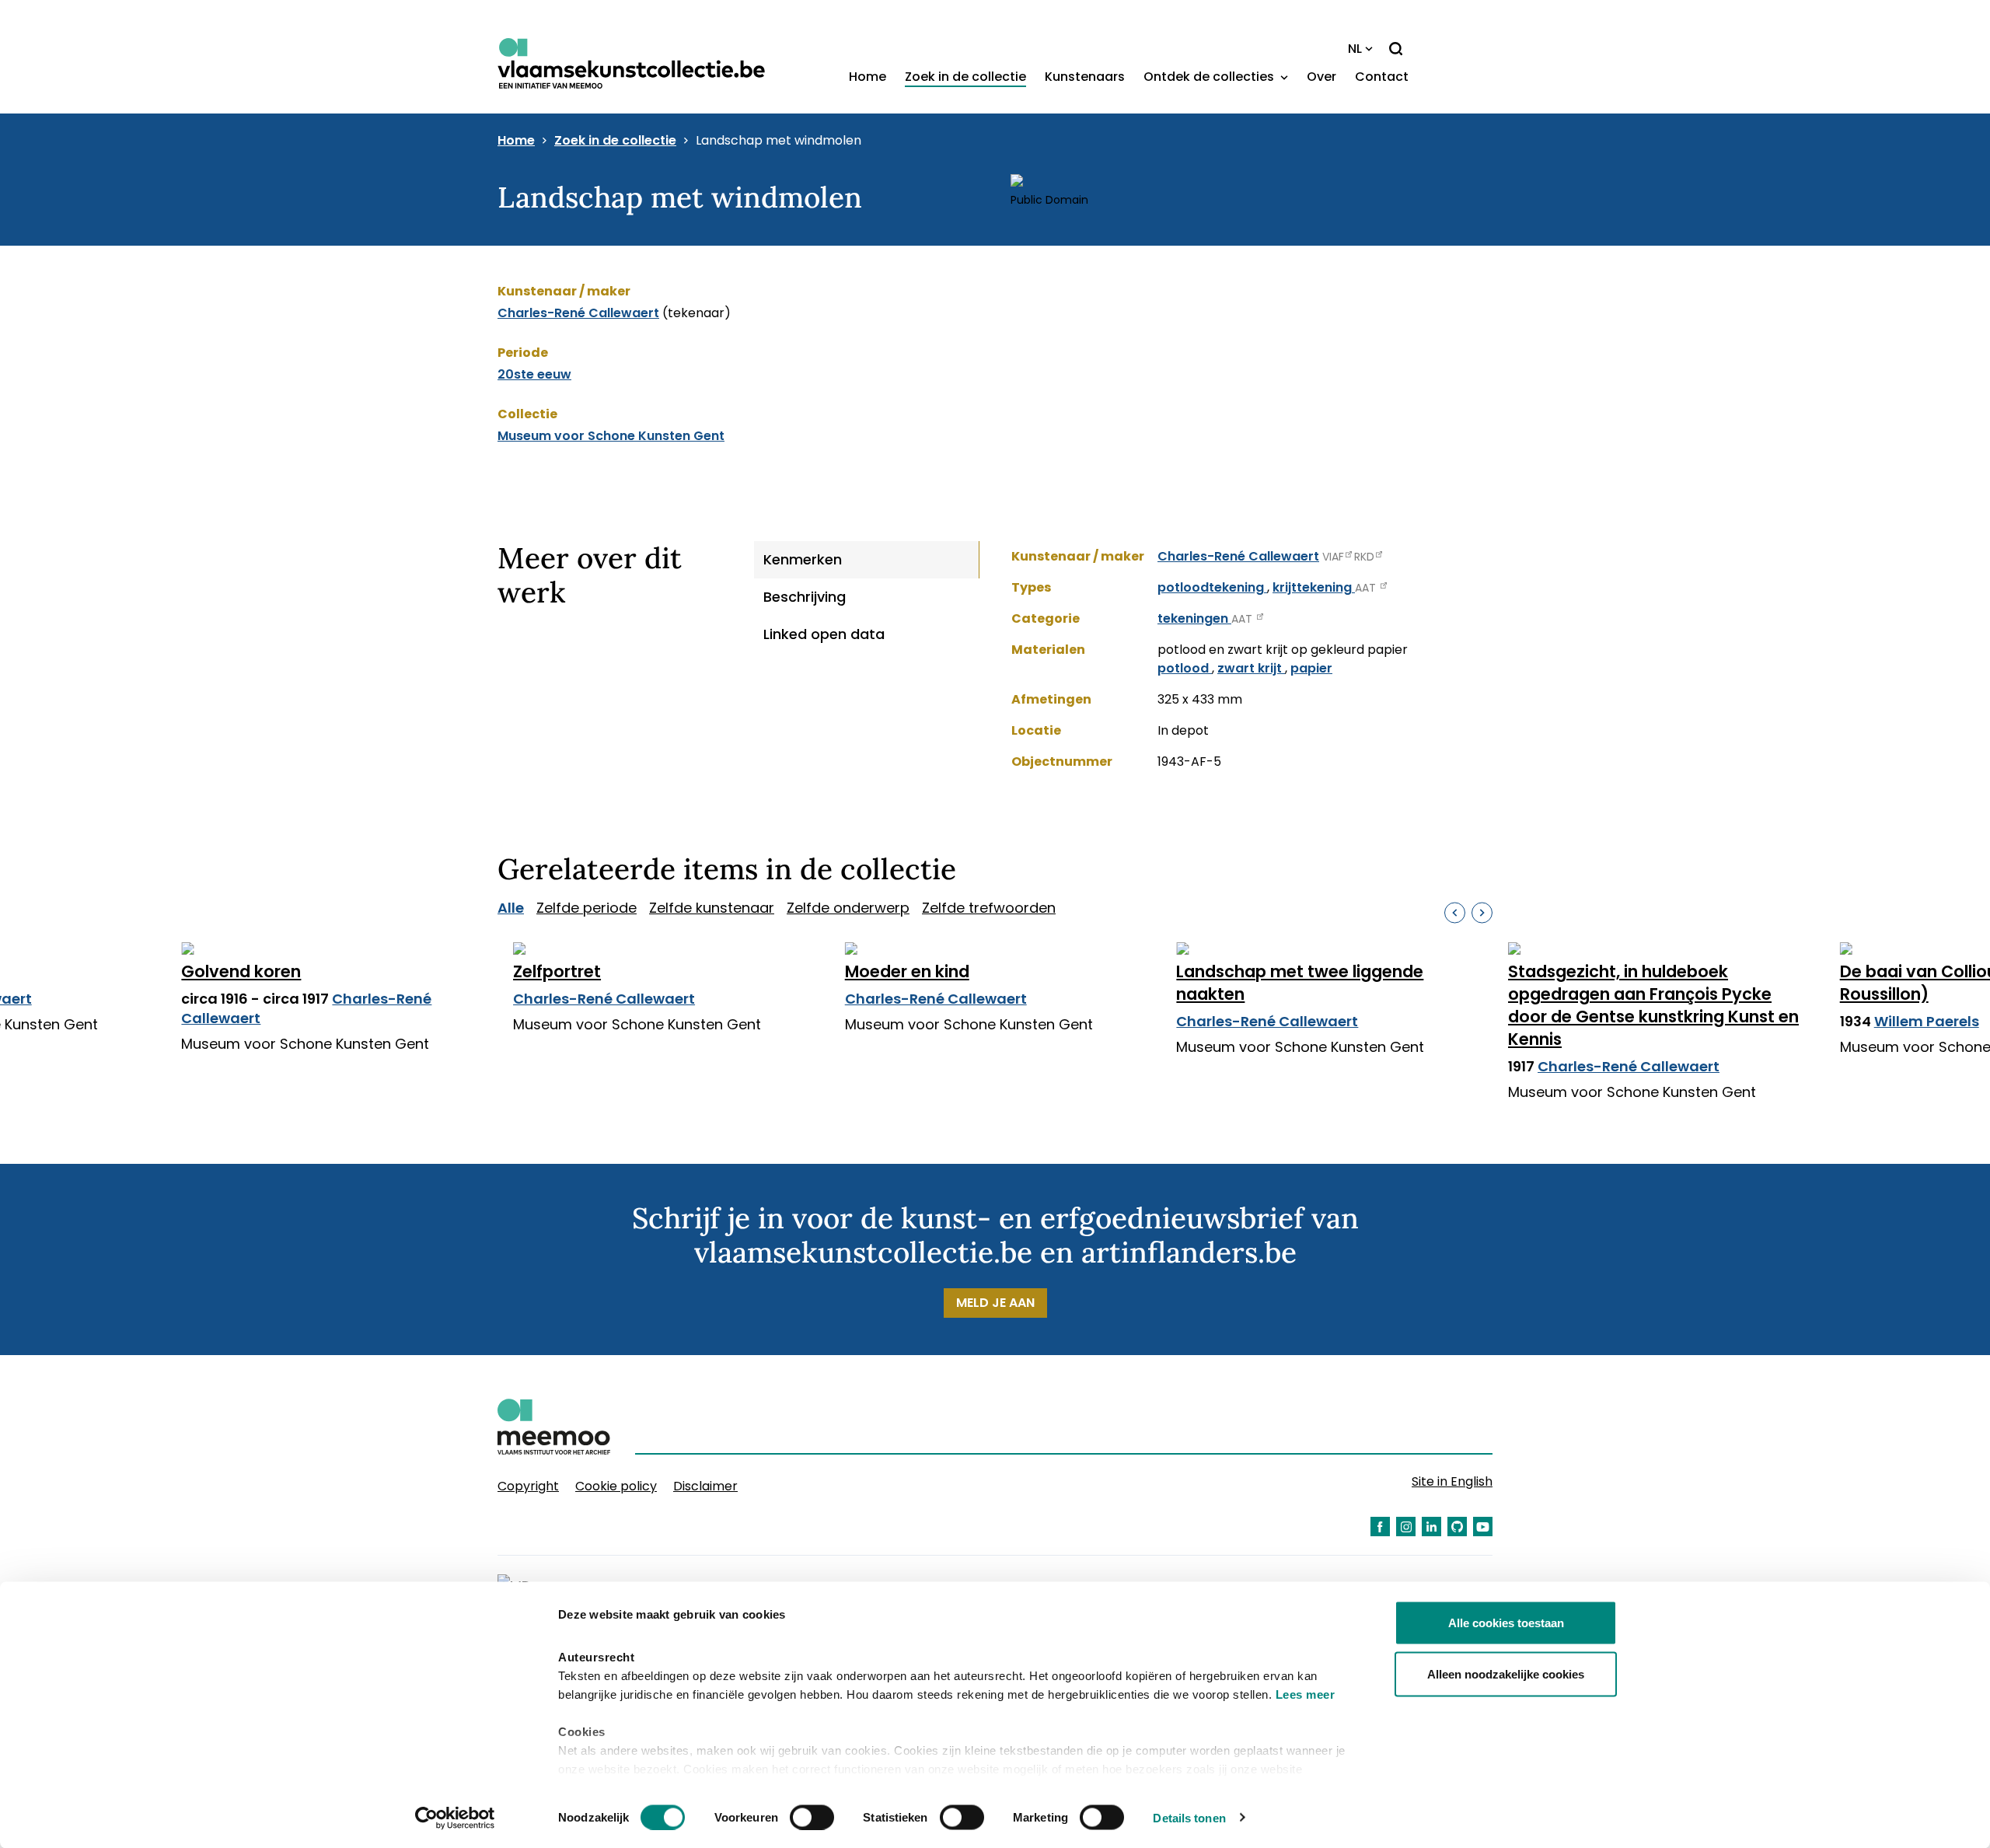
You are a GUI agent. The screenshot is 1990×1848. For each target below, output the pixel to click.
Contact (1382, 77)
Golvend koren (241, 971)
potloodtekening (1212, 587)
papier (1311, 668)
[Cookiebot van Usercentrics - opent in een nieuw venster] (455, 1818)
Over (1321, 77)
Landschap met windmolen (779, 141)
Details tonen (1189, 1817)
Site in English (1452, 1481)
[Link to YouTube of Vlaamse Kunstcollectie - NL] (1483, 1527)
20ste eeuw (534, 374)
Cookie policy (616, 1486)
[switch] (812, 1817)
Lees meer (1306, 1694)
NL (1355, 49)
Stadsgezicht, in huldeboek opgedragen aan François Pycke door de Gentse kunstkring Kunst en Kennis (1653, 1005)
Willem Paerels (1927, 1021)
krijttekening (1314, 587)
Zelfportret (557, 971)
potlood (1185, 668)
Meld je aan (995, 1303)
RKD (1364, 557)
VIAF (1333, 557)
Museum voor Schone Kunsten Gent (611, 436)
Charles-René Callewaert (578, 313)
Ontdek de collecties (1210, 77)
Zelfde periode (587, 908)
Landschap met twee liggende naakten (1300, 983)
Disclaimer (705, 1486)
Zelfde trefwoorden (989, 908)
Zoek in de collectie (965, 77)
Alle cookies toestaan (1506, 1623)
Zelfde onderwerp (848, 908)
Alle (511, 908)
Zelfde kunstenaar (712, 908)
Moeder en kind (907, 971)
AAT (1367, 588)
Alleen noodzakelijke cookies (1506, 1673)
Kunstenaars (1085, 77)
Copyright (528, 1486)
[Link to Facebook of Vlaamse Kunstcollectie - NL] (1380, 1527)
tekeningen (1194, 618)
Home (868, 77)
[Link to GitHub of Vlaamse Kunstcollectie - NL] (1457, 1527)
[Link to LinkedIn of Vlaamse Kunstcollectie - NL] (1431, 1527)
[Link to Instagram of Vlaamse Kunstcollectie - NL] (1406, 1527)
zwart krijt (1251, 668)
